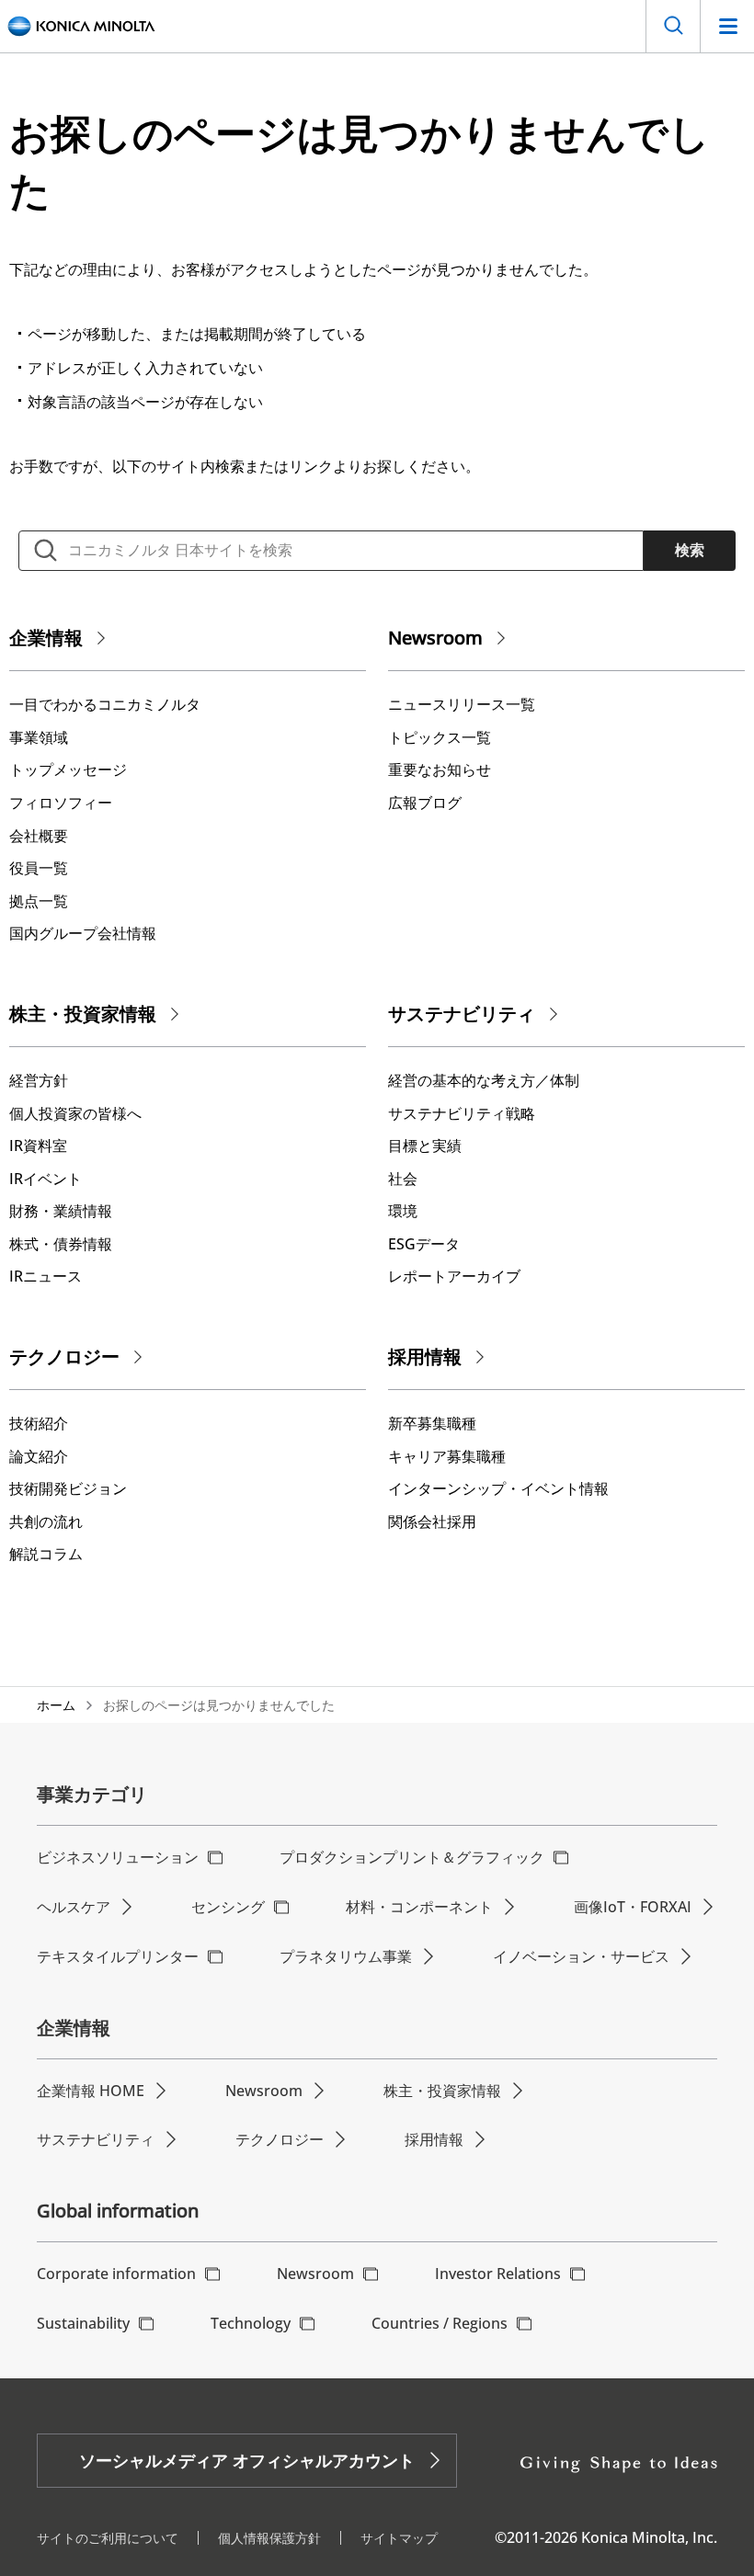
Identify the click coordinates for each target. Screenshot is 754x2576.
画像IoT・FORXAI (633, 1907)
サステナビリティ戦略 (462, 1113)
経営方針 (39, 1080)
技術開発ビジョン (68, 1488)
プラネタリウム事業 (346, 1956)
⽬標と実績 (425, 1146)
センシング (228, 1907)
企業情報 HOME (91, 2091)
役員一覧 (39, 868)
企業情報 (46, 638)
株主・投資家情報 (83, 1014)
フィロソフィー (61, 803)
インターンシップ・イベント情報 (498, 1488)
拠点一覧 (39, 901)
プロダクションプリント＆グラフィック (412, 1857)
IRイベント (46, 1179)
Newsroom (435, 638)
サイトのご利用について (108, 2538)
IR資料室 (38, 1146)
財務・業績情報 (61, 1211)
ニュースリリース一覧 (462, 704)
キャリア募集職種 (447, 1456)
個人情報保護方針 (269, 2538)
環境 (403, 1211)
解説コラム (46, 1554)
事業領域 (39, 737)
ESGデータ (424, 1244)
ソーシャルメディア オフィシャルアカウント (247, 2460)
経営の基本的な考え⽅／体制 (484, 1080)
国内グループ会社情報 (83, 933)
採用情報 (425, 1356)
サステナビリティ (462, 1014)
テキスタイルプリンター (118, 1956)
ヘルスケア (74, 1907)
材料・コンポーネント (419, 1907)
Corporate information (116, 2274)
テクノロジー (64, 1356)
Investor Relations (498, 2274)
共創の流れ (46, 1522)
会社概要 (39, 836)
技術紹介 (39, 1423)
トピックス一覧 (440, 737)
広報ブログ (425, 803)
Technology (251, 2323)
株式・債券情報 (61, 1244)
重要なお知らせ (440, 769)
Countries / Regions (440, 2323)
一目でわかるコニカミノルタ (105, 704)
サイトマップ (399, 2538)
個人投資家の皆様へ (75, 1113)
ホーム (56, 1705)
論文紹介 (39, 1456)
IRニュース (46, 1276)
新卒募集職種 (432, 1423)
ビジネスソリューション (118, 1857)
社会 (403, 1179)
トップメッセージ (68, 769)
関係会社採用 (432, 1522)
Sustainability (83, 2323)
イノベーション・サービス (581, 1956)
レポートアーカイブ (454, 1276)
